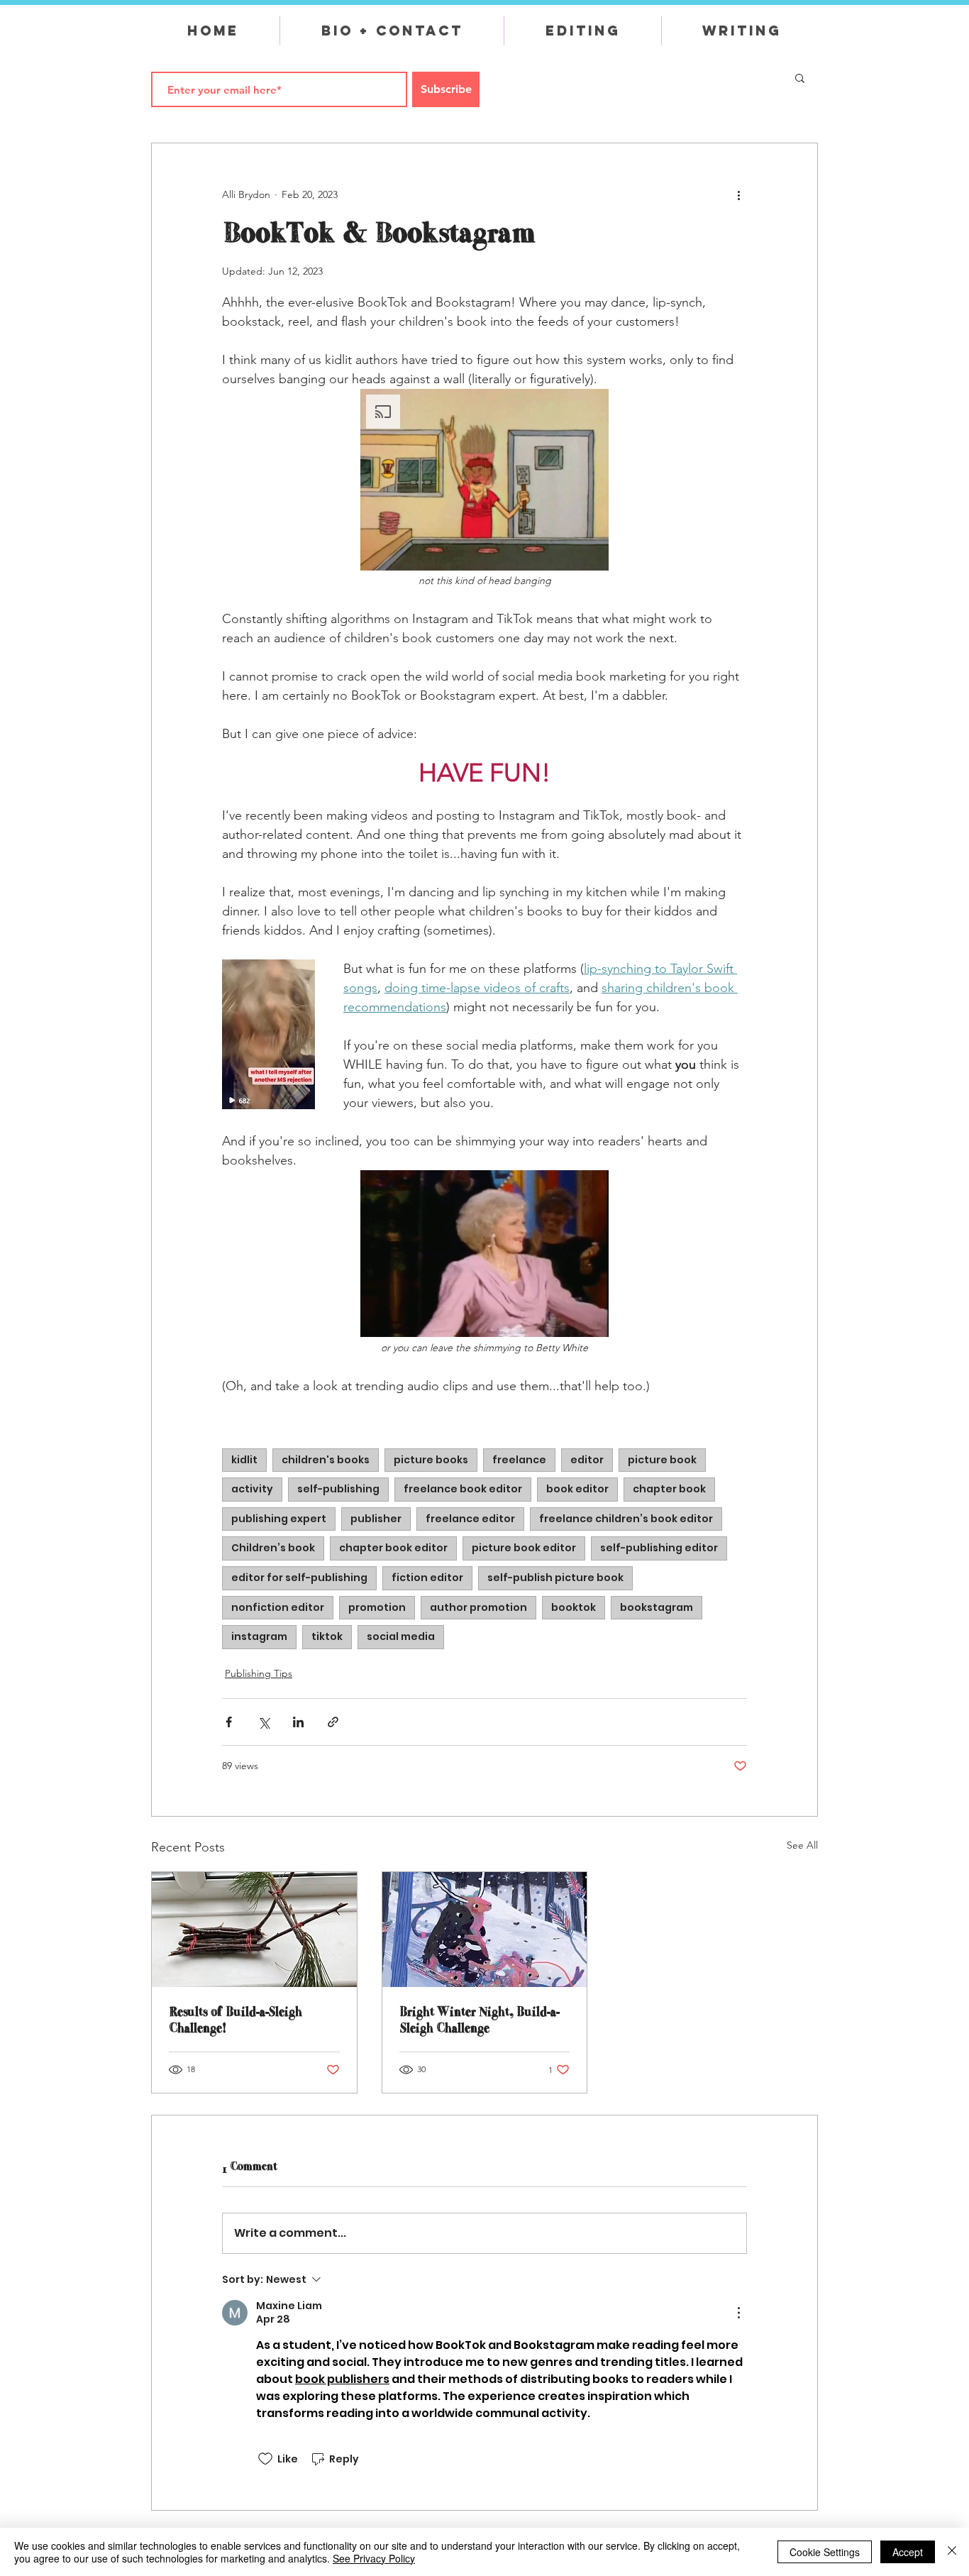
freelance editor (470, 1519)
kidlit (244, 1460)
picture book (662, 1460)
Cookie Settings (825, 2552)
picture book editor (524, 1548)
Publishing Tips (259, 1673)
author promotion (478, 1607)
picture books (431, 1460)
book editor (577, 1489)
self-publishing (338, 1489)
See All (802, 1845)
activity (252, 1489)
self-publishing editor (659, 1548)
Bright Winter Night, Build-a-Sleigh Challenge (479, 2020)
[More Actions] (738, 2313)
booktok (574, 1607)
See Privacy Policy (374, 2558)
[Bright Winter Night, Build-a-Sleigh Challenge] (485, 1930)
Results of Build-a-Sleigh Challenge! (235, 2020)
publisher (376, 1519)
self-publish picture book (555, 1578)
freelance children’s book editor (626, 1519)
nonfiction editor (278, 1607)
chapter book (669, 1489)
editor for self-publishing (299, 1578)
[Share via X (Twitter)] (264, 1722)
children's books (326, 1460)
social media (401, 1636)
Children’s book (273, 1548)
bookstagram (657, 1607)
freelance (519, 1460)
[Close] (952, 2552)
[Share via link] (333, 1722)
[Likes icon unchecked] (265, 2459)
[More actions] (738, 194)
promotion (377, 1607)
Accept (908, 2552)
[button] (800, 77)
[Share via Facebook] (229, 1722)
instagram (259, 1636)
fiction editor (427, 1578)
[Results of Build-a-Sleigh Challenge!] (254, 1930)
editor (587, 1460)
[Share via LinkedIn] (298, 1722)
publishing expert (279, 1519)
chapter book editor (393, 1548)
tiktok (327, 1636)
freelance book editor (463, 1489)
